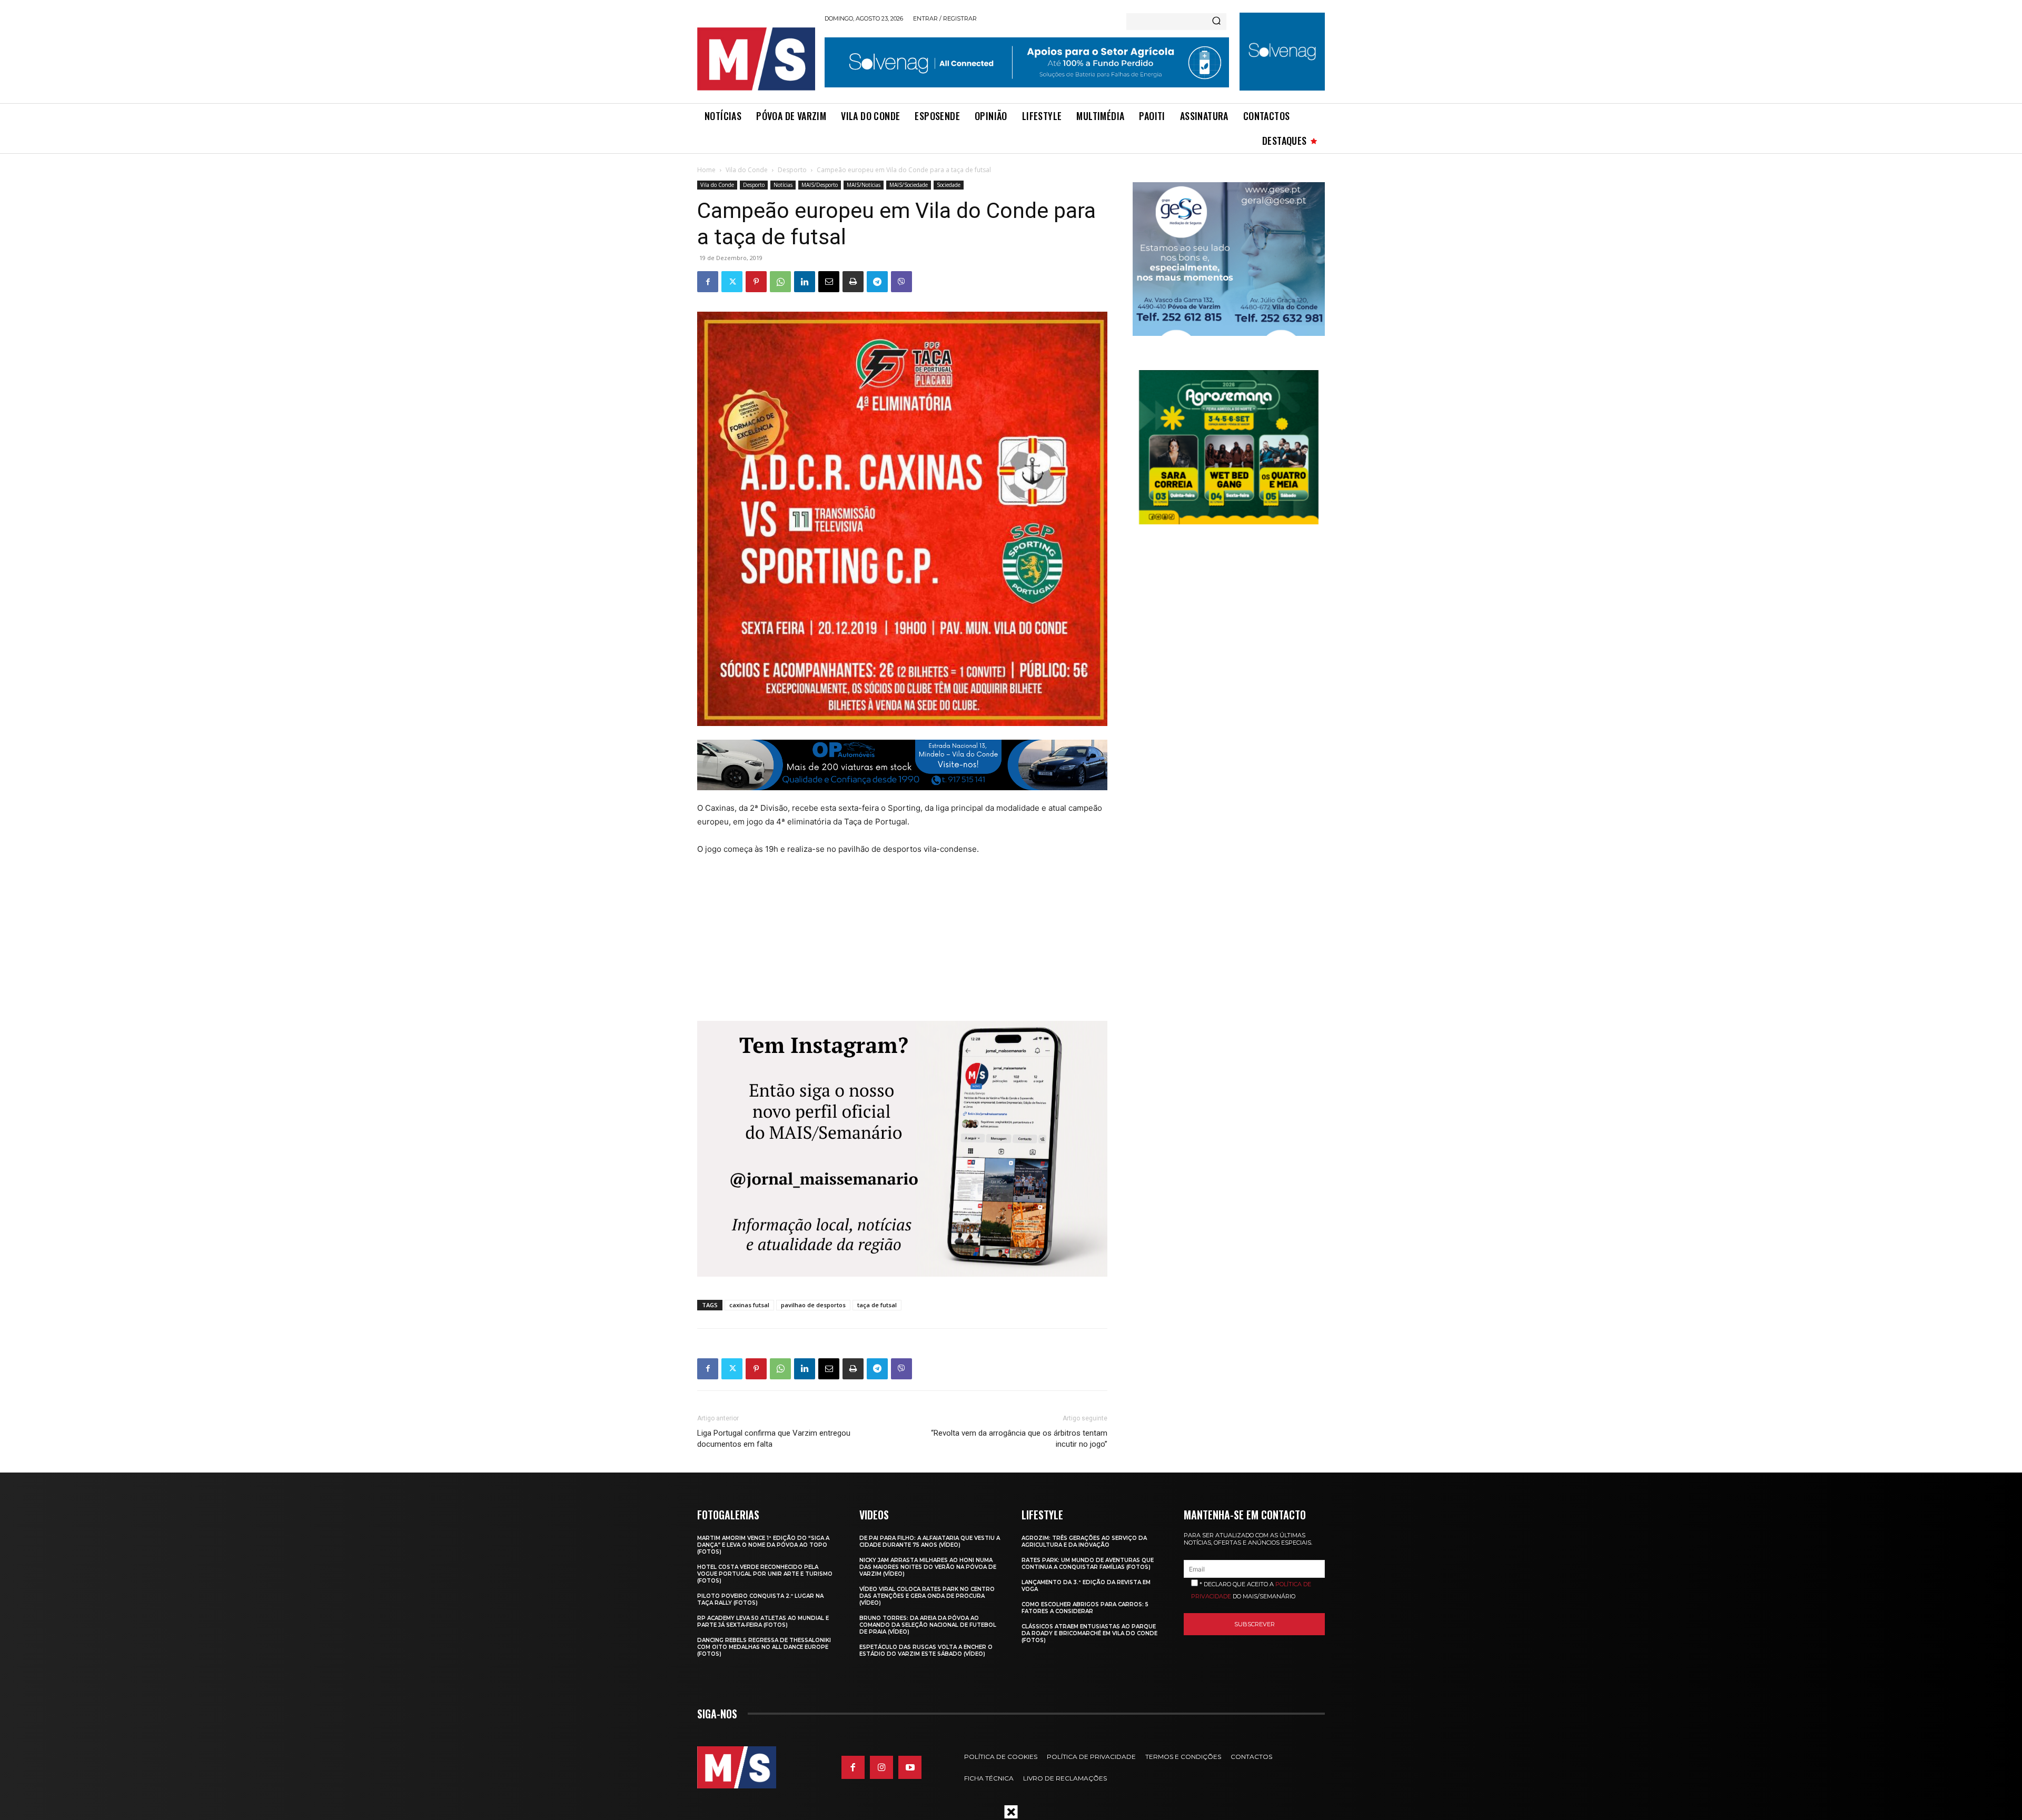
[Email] (829, 282)
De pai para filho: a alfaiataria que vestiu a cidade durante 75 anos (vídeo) (930, 1541)
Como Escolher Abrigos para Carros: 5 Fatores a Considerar (1085, 1608)
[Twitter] (732, 282)
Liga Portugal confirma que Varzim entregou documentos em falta (774, 1439)
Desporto (792, 170)
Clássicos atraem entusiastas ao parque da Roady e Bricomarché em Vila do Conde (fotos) (1089, 1633)
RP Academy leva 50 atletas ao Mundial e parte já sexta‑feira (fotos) (763, 1622)
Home (706, 170)
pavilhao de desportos (813, 1305)
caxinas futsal (749, 1305)
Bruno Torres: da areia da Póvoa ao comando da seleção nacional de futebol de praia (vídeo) (928, 1625)
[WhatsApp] (780, 282)
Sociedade (949, 185)
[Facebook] (708, 282)
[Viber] (901, 282)
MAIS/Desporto (820, 185)
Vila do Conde (747, 170)
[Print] (853, 282)
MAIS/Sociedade (909, 185)
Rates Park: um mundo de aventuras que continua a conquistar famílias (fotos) (1088, 1564)
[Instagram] (881, 1767)
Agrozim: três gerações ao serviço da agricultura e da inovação (1084, 1541)
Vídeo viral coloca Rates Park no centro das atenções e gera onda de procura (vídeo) (927, 1596)
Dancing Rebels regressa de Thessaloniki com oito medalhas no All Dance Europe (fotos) (764, 1647)
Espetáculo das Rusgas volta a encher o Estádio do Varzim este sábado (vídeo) (926, 1650)
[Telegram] (877, 282)
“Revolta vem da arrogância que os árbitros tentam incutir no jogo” (1019, 1439)
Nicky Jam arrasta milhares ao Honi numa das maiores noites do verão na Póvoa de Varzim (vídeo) (928, 1567)
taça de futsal (877, 1305)
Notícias (783, 185)
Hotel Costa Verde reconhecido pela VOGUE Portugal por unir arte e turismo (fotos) (765, 1574)
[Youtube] (910, 1767)
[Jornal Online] (756, 59)
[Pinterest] (756, 282)
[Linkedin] (805, 282)
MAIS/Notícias (864, 185)
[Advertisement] (880, 944)
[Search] (1216, 22)
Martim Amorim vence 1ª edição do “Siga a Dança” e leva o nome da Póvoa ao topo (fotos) (763, 1545)
